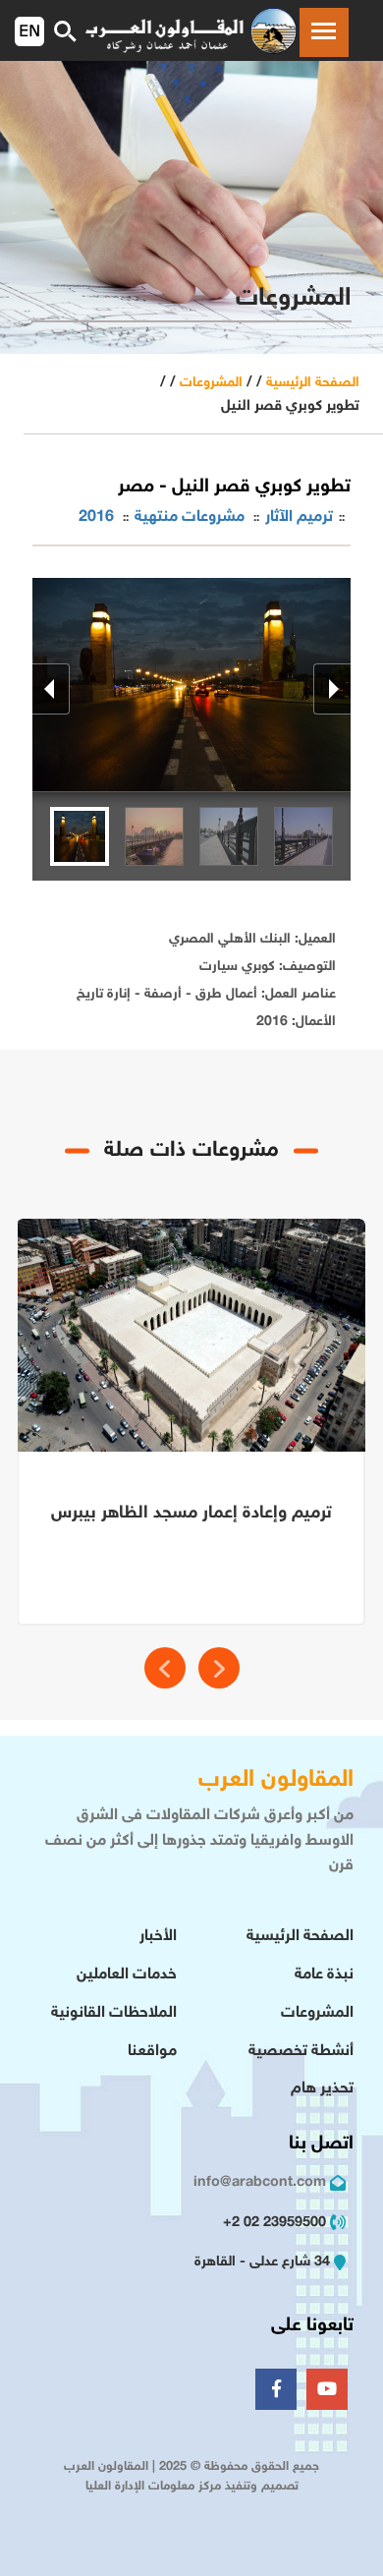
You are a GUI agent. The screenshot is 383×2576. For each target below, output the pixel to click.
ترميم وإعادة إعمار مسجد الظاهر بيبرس (191, 1514)
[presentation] (165, 1668)
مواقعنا (152, 2052)
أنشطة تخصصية (301, 2052)
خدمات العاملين (127, 1975)
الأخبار (158, 1937)
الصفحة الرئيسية (313, 383)
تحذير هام (322, 2089)
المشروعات (211, 383)
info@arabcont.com (260, 2182)
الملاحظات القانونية (114, 2013)
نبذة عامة (324, 1975)
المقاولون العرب (276, 1780)
